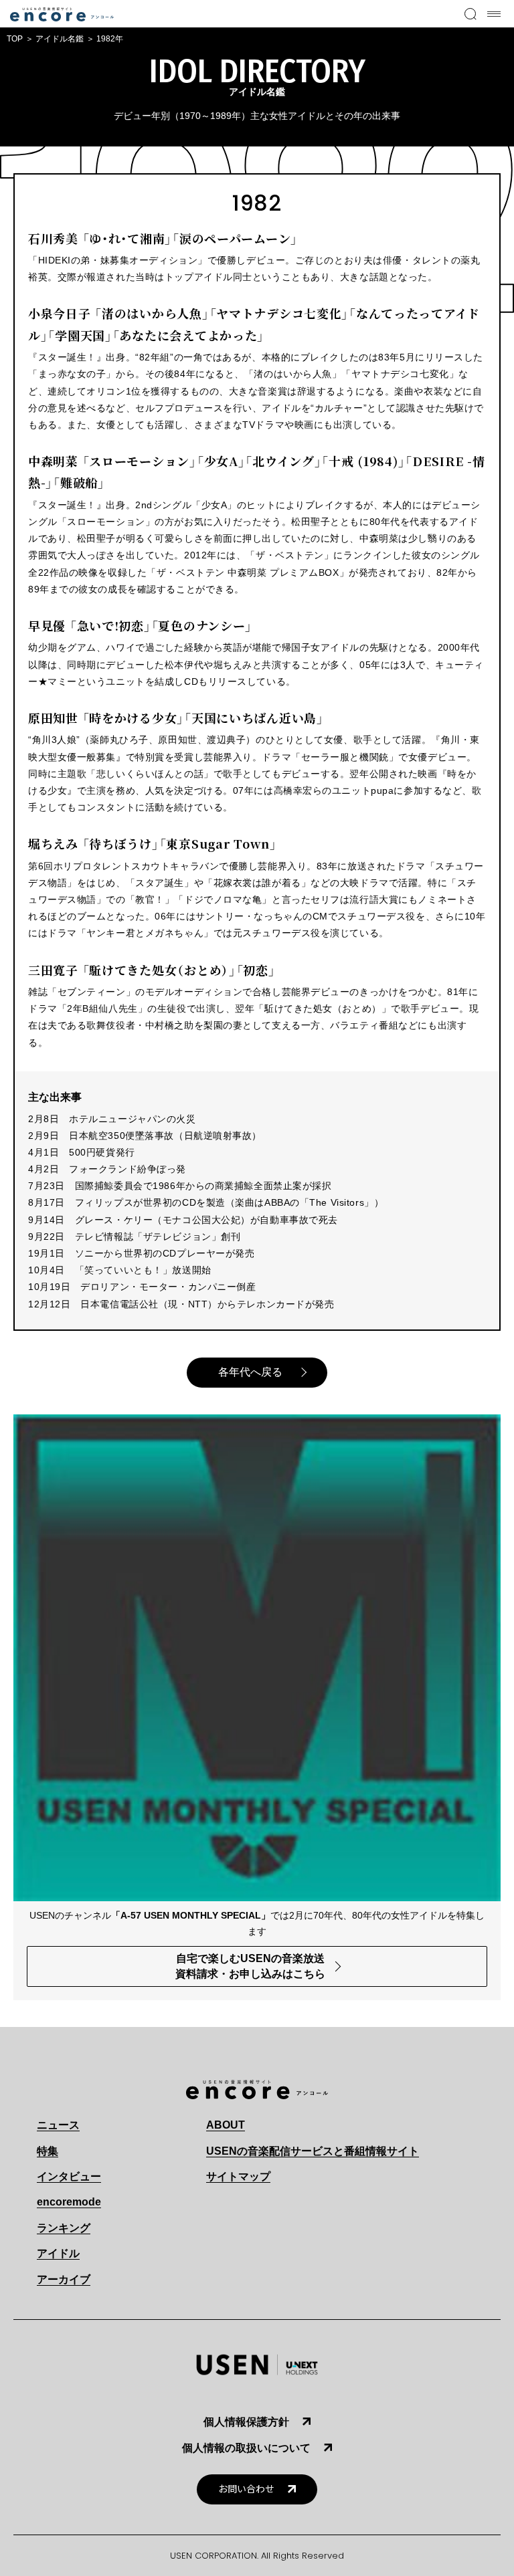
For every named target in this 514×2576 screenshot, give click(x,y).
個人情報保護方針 (246, 2422)
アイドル (58, 2253)
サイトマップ (238, 2176)
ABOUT (226, 2125)
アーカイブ (64, 2279)
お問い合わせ (246, 2489)
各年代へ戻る (250, 1372)
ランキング (64, 2228)
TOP (15, 39)
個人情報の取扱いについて (246, 2448)
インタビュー (69, 2176)
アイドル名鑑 (60, 39)
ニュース (58, 2125)
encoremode (69, 2202)
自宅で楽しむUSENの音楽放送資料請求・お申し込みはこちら (250, 1966)
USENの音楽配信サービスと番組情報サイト (313, 2151)
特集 (48, 2151)
